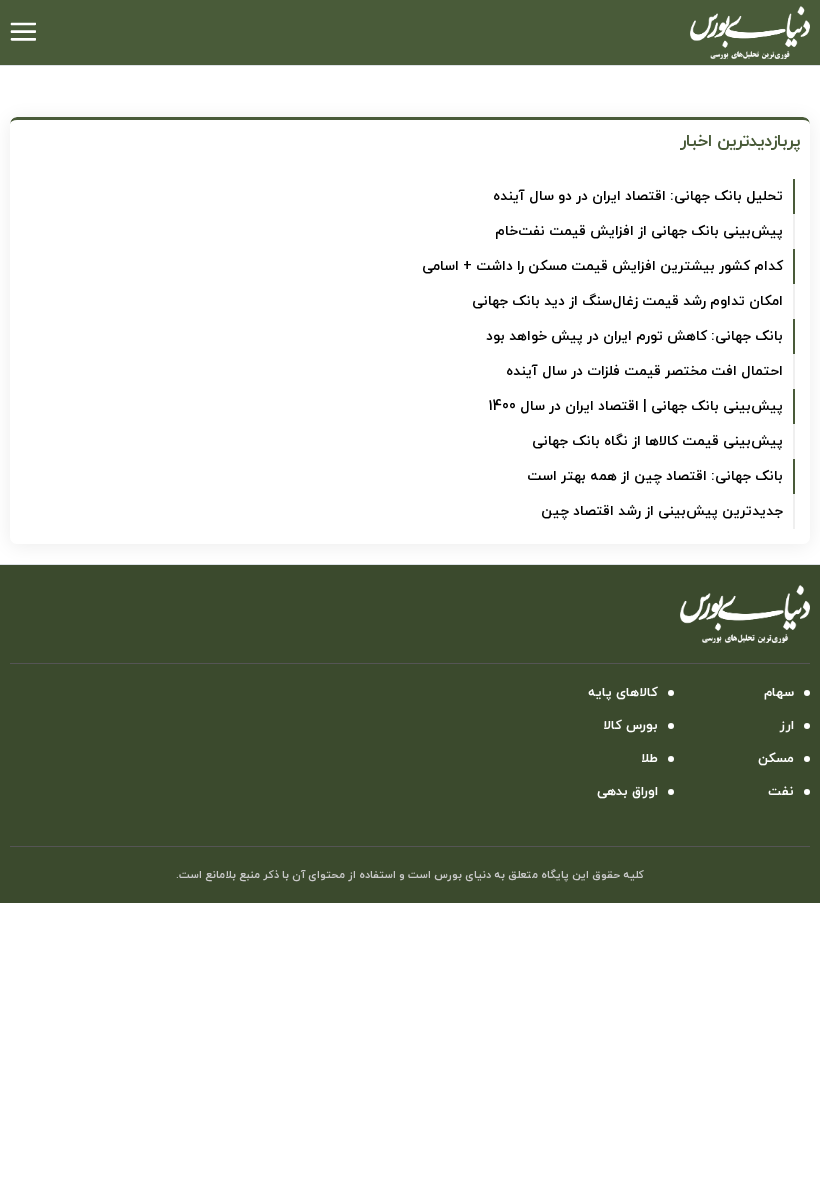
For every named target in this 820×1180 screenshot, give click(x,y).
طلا (649, 759)
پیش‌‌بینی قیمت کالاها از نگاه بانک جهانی (657, 441)
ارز (787, 726)
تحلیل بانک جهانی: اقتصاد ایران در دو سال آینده (638, 196)
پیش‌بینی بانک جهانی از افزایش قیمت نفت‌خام (639, 231)
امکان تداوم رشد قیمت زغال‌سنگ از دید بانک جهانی (627, 301)
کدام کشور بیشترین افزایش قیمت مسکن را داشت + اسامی (602, 266)
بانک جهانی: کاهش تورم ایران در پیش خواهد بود (634, 336)
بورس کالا (630, 726)
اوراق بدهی (627, 792)
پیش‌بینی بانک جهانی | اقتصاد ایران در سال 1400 (636, 406)
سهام (779, 693)
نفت (781, 792)
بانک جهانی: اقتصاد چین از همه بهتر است (655, 476)
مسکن (776, 759)
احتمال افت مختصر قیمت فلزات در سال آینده (644, 371)
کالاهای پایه (623, 693)
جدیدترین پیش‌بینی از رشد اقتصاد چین (662, 511)
